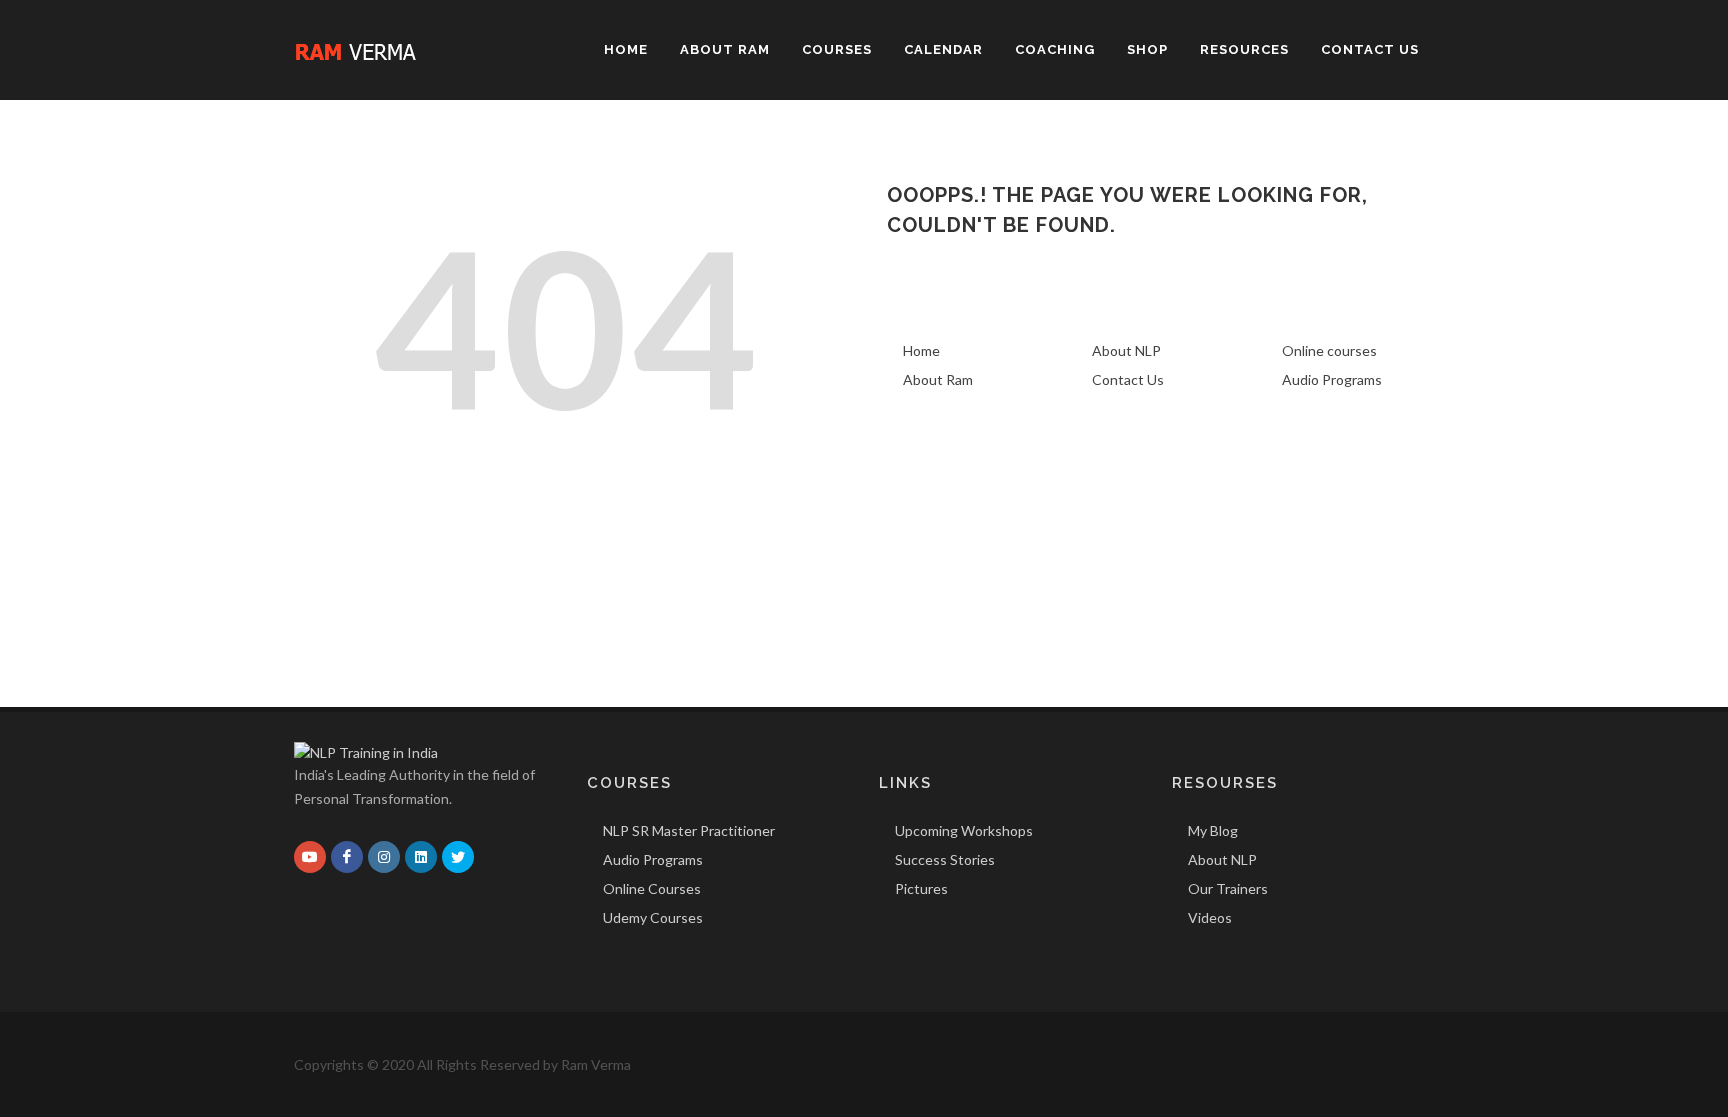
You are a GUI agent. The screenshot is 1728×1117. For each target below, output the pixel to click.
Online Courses (652, 888)
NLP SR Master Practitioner (689, 830)
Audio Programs (1332, 379)
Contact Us (1128, 379)
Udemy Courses (653, 917)
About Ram (938, 379)
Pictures (921, 888)
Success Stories (945, 859)
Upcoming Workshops (964, 830)
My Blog (1213, 830)
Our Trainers (1228, 888)
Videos (1210, 917)
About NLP (1126, 350)
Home (921, 350)
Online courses (1329, 350)
